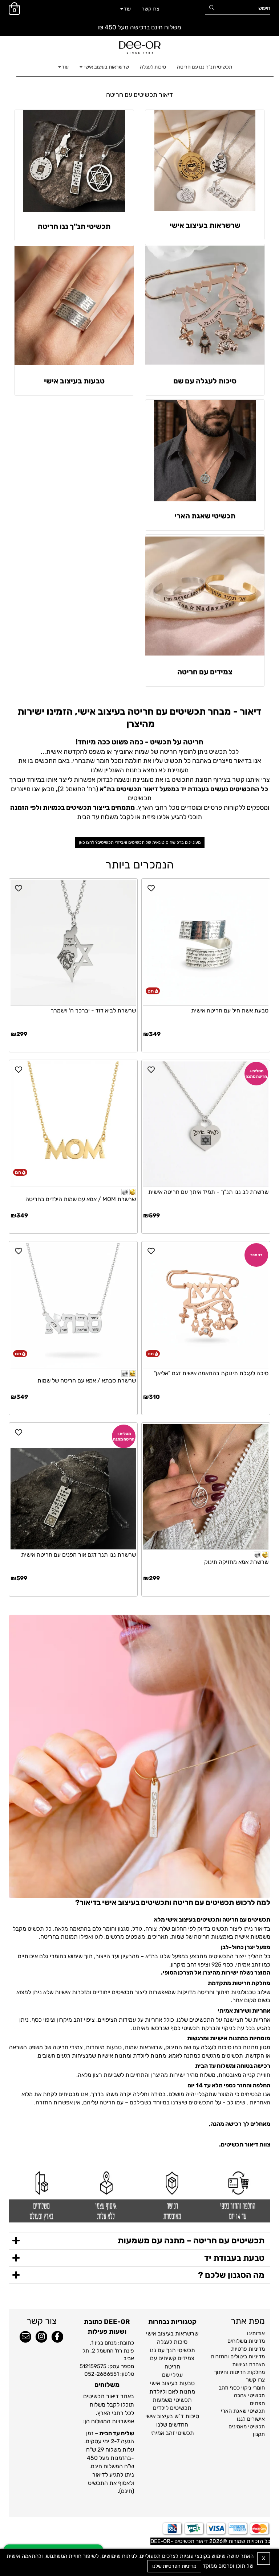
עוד (127, 9)
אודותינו (256, 2333)
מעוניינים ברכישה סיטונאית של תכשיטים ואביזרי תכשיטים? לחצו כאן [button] (140, 842)
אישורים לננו (251, 2419)
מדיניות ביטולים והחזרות (238, 2357)
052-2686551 (102, 2374)
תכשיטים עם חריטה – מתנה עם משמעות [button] (191, 2240)
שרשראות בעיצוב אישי (106, 67)
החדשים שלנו (172, 2425)
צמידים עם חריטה (205, 672)
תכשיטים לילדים (172, 2408)
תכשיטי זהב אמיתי (172, 2433)
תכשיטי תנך (181, 2350)
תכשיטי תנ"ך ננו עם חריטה (205, 67)
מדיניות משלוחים (246, 2341)
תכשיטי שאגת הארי (205, 516)
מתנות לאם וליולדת (172, 2392)
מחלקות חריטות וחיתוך (239, 2372)
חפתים (257, 2403)
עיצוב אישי (158, 2333)
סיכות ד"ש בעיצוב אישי (172, 2416)
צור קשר (42, 2321)
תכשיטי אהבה (249, 2395)
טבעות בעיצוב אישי (74, 381)
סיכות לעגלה (153, 67)
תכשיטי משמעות (172, 2400)
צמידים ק (183, 2358)
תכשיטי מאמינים (247, 2427)
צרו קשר (150, 9)
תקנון (259, 2434)
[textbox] (139, 95)
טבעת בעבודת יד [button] (234, 2258)
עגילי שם (172, 2375)
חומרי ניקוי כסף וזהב (242, 2388)
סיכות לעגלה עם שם (205, 381)
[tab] (139, 2241)
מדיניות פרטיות (248, 2349)
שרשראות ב (184, 2333)
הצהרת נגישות (248, 2365)
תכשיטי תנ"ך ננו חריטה (74, 226)
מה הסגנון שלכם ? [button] (231, 2275)
